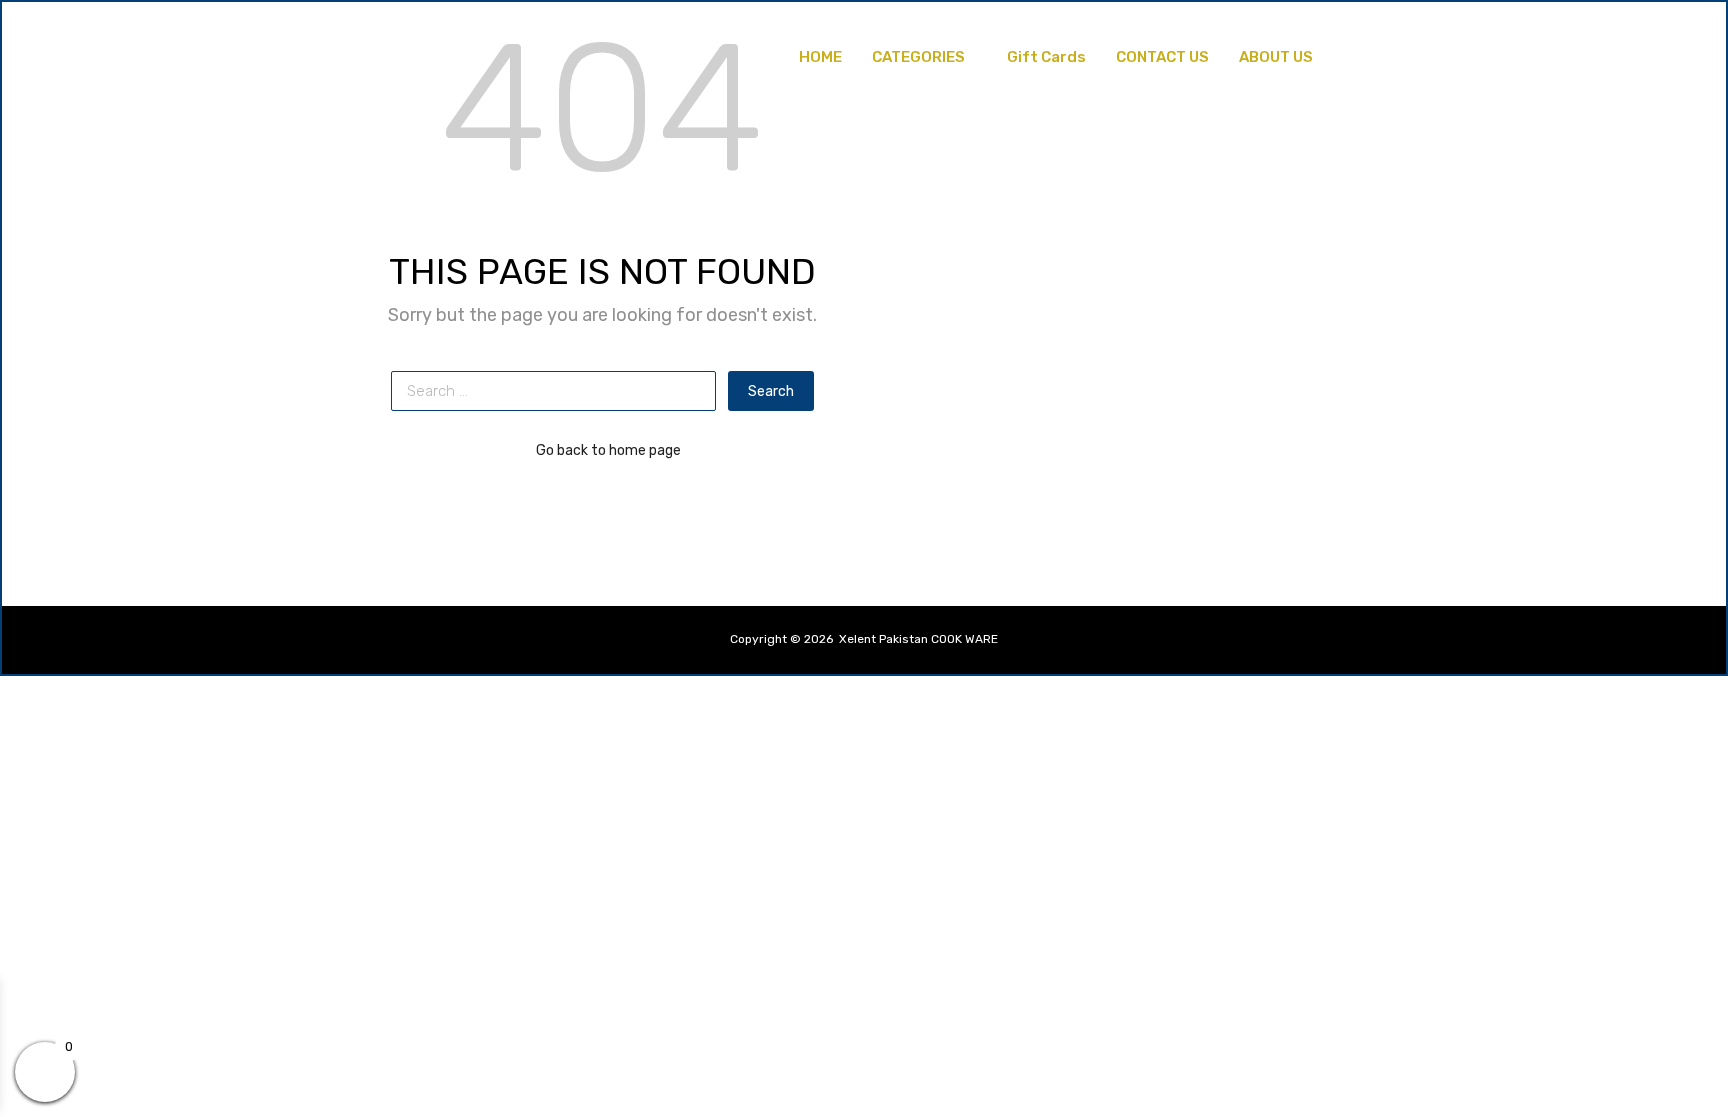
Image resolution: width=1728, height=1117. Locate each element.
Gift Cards (1046, 57)
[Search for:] (559, 391)
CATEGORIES (918, 57)
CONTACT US (1162, 57)
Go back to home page (608, 450)
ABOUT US (1276, 57)
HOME (820, 57)
